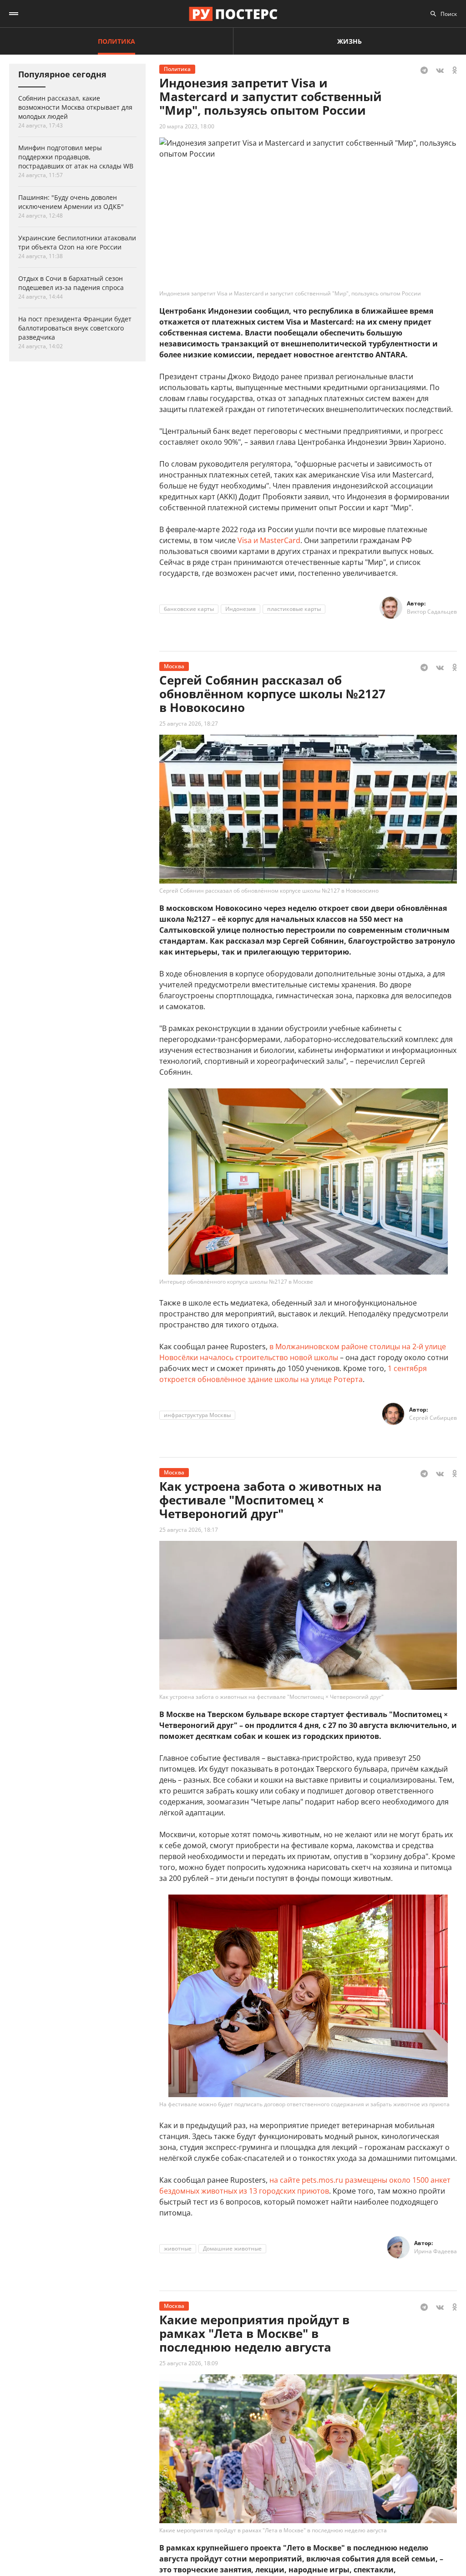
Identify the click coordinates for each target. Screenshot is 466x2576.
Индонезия (241, 609)
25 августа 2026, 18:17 (189, 1530)
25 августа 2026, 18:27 (189, 724)
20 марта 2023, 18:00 (187, 126)
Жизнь (349, 41)
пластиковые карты (294, 609)
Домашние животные (232, 2248)
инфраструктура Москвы (197, 1415)
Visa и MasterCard (269, 540)
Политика (116, 41)
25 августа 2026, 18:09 (189, 2363)
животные (178, 2248)
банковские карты (189, 609)
